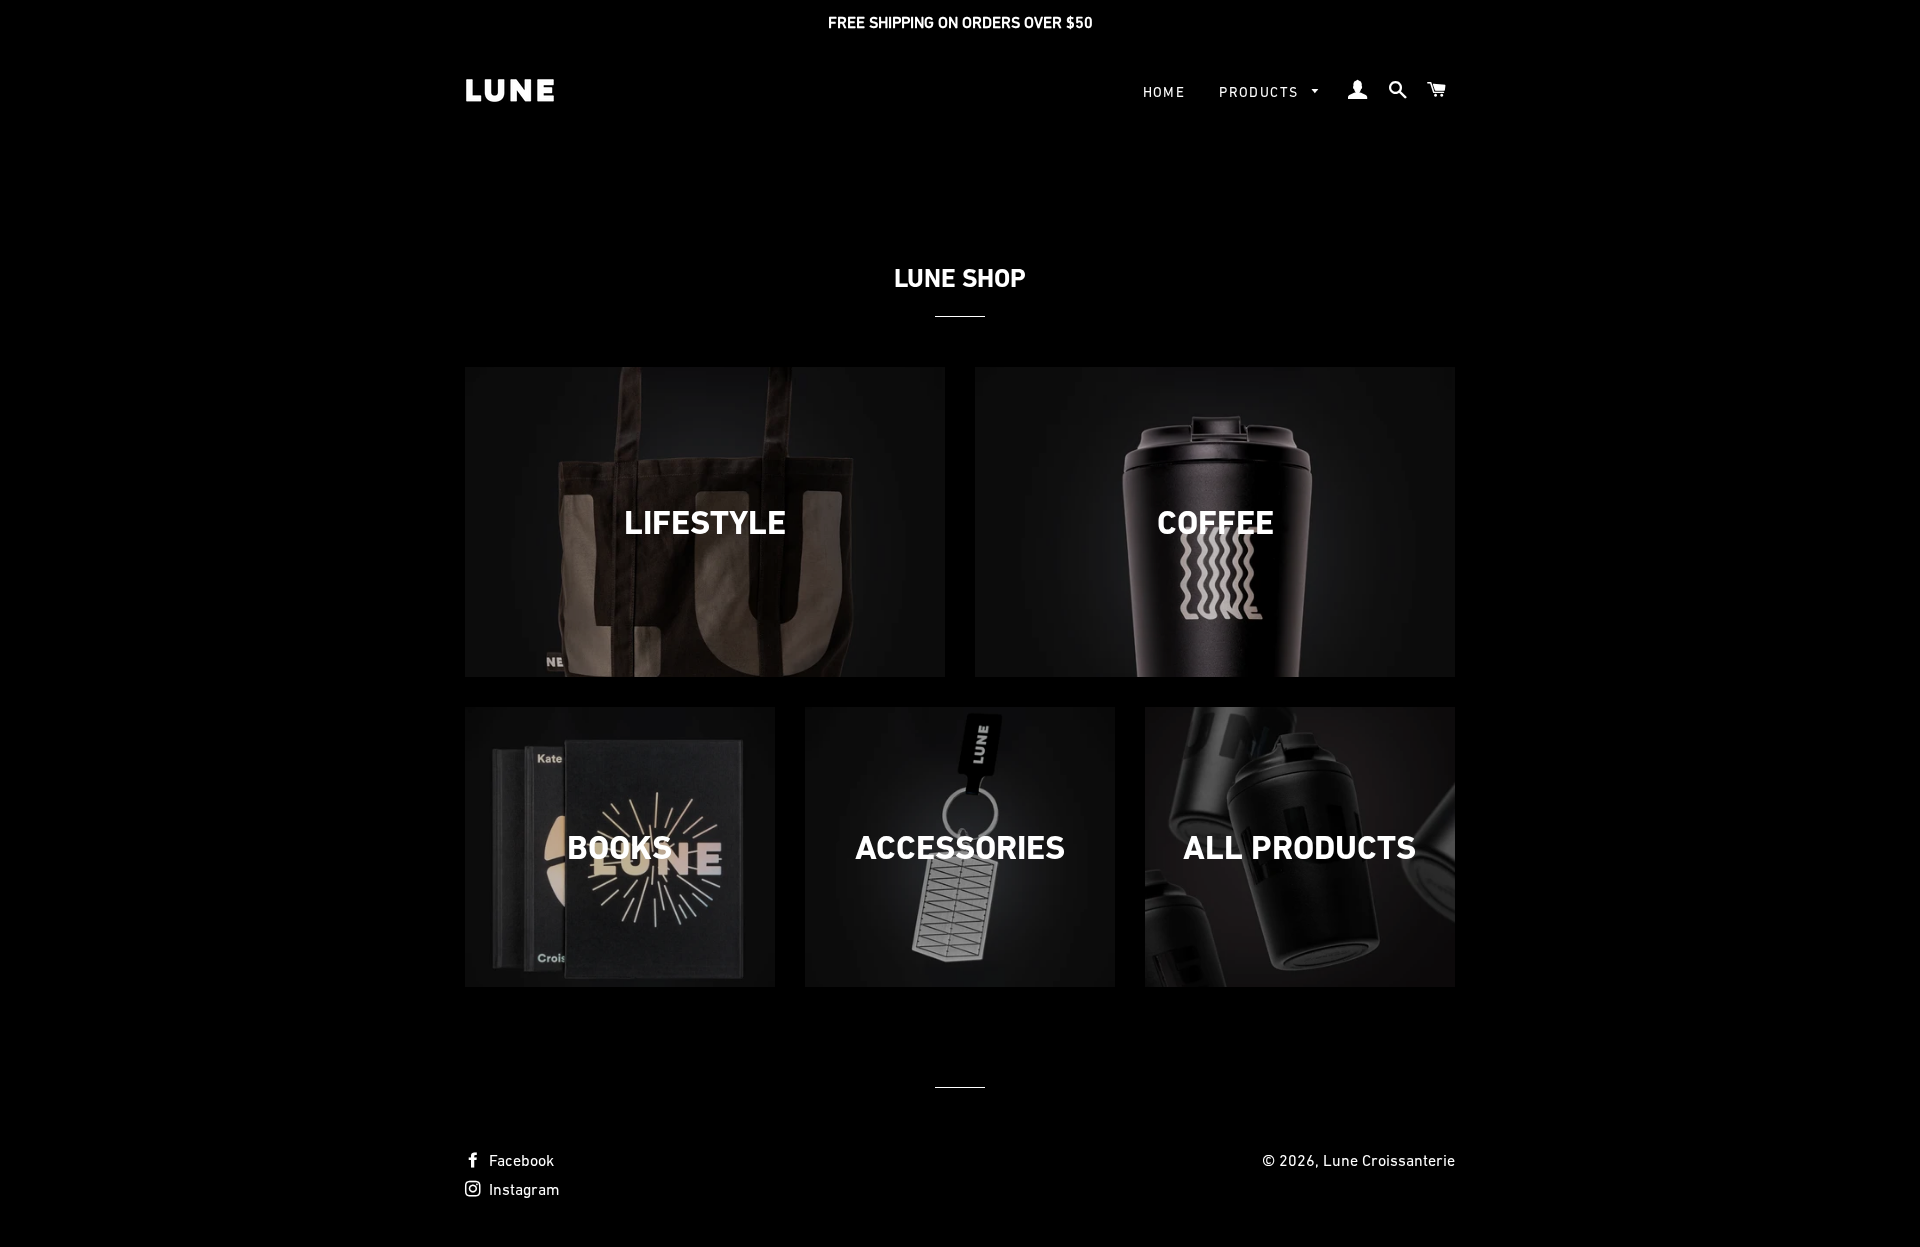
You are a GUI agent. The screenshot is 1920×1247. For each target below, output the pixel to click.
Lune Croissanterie (1389, 1160)
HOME (1164, 92)
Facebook (519, 1160)
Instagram (522, 1189)
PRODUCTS (1261, 92)
